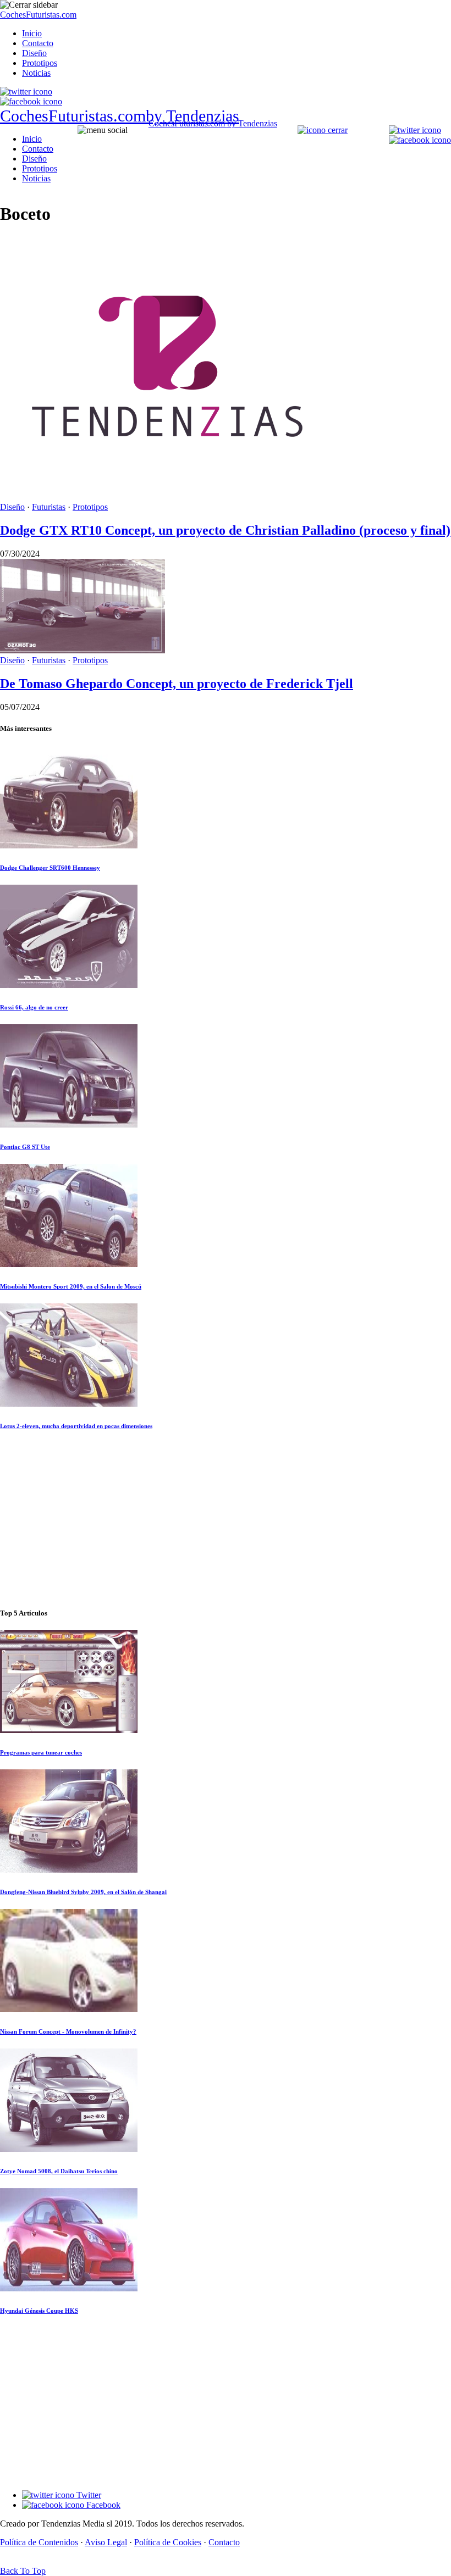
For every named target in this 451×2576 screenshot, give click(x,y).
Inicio (32, 33)
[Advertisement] (226, 1520)
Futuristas (49, 507)
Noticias (36, 73)
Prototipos (40, 63)
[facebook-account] (31, 101)
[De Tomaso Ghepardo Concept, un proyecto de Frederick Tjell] (82, 650)
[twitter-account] (26, 91)
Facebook (102, 2505)
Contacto (38, 43)
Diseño (34, 53)
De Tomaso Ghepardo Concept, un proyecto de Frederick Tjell (177, 684)
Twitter (88, 2495)
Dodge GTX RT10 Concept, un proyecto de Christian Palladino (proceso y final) (225, 530)
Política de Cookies (168, 2542)
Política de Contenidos (39, 2542)
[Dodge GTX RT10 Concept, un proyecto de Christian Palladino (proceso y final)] (165, 497)
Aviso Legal (106, 2542)
